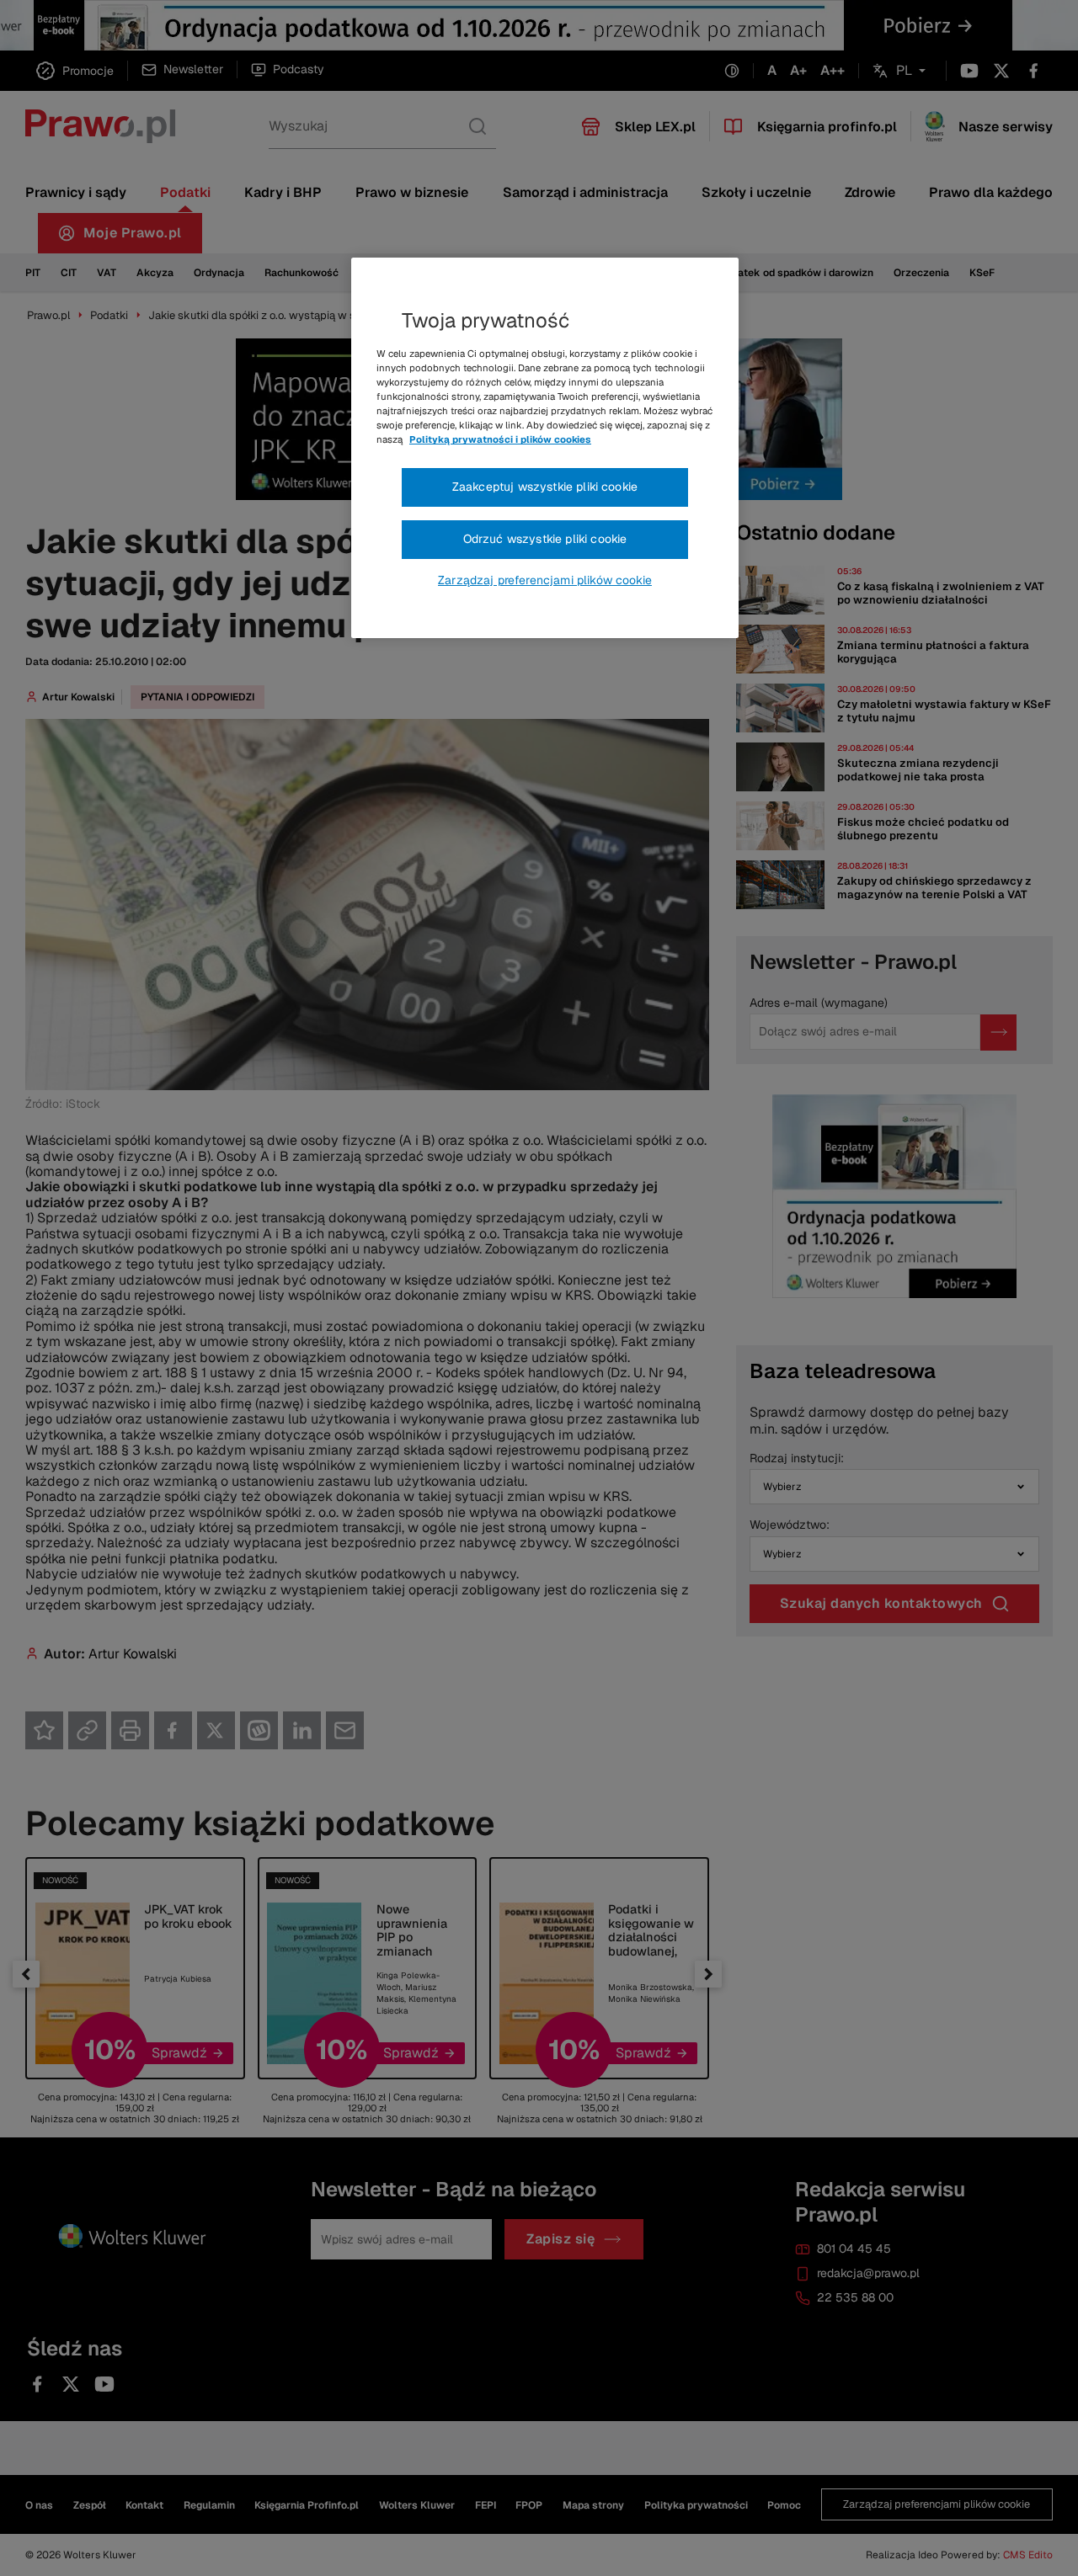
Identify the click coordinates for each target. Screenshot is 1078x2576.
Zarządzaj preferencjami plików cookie (545, 580)
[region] (545, 448)
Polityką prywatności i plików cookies (500, 439)
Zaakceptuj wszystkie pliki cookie (545, 487)
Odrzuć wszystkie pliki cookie (545, 539)
